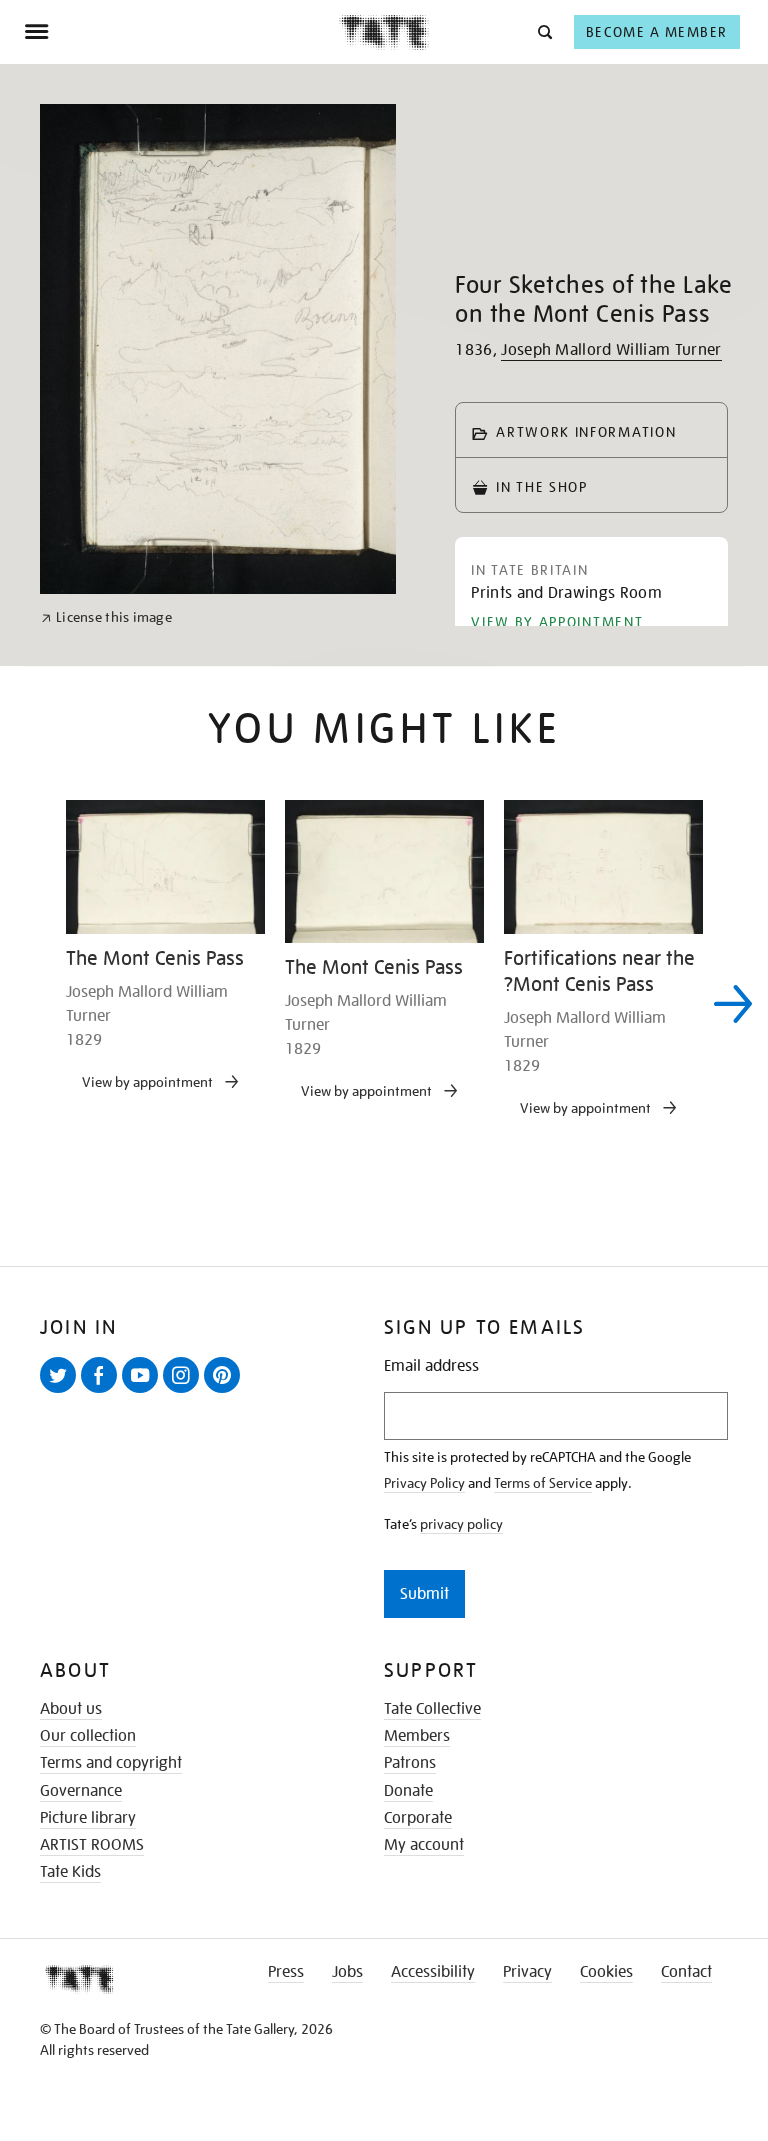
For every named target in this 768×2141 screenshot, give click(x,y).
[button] (543, 31)
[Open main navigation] (181, 32)
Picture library (88, 1818)
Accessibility (433, 1972)
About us (71, 1709)
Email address (431, 1366)
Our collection (88, 1736)
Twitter (62, 1392)
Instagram (185, 1392)
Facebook (103, 1392)
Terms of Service (543, 1483)
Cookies (606, 1972)
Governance (81, 1791)
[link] (106, 617)
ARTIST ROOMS (92, 1845)
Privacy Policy (424, 1483)
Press (286, 1972)
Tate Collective (432, 1709)
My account (424, 1845)
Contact (686, 1972)
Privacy (527, 1972)
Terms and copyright (111, 1763)
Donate (408, 1791)
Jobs (347, 1972)
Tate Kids (70, 1872)
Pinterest (226, 1392)
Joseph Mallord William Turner (611, 350)
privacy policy (461, 1524)
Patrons (410, 1763)
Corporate (418, 1818)
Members (417, 1736)
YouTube (144, 1392)
